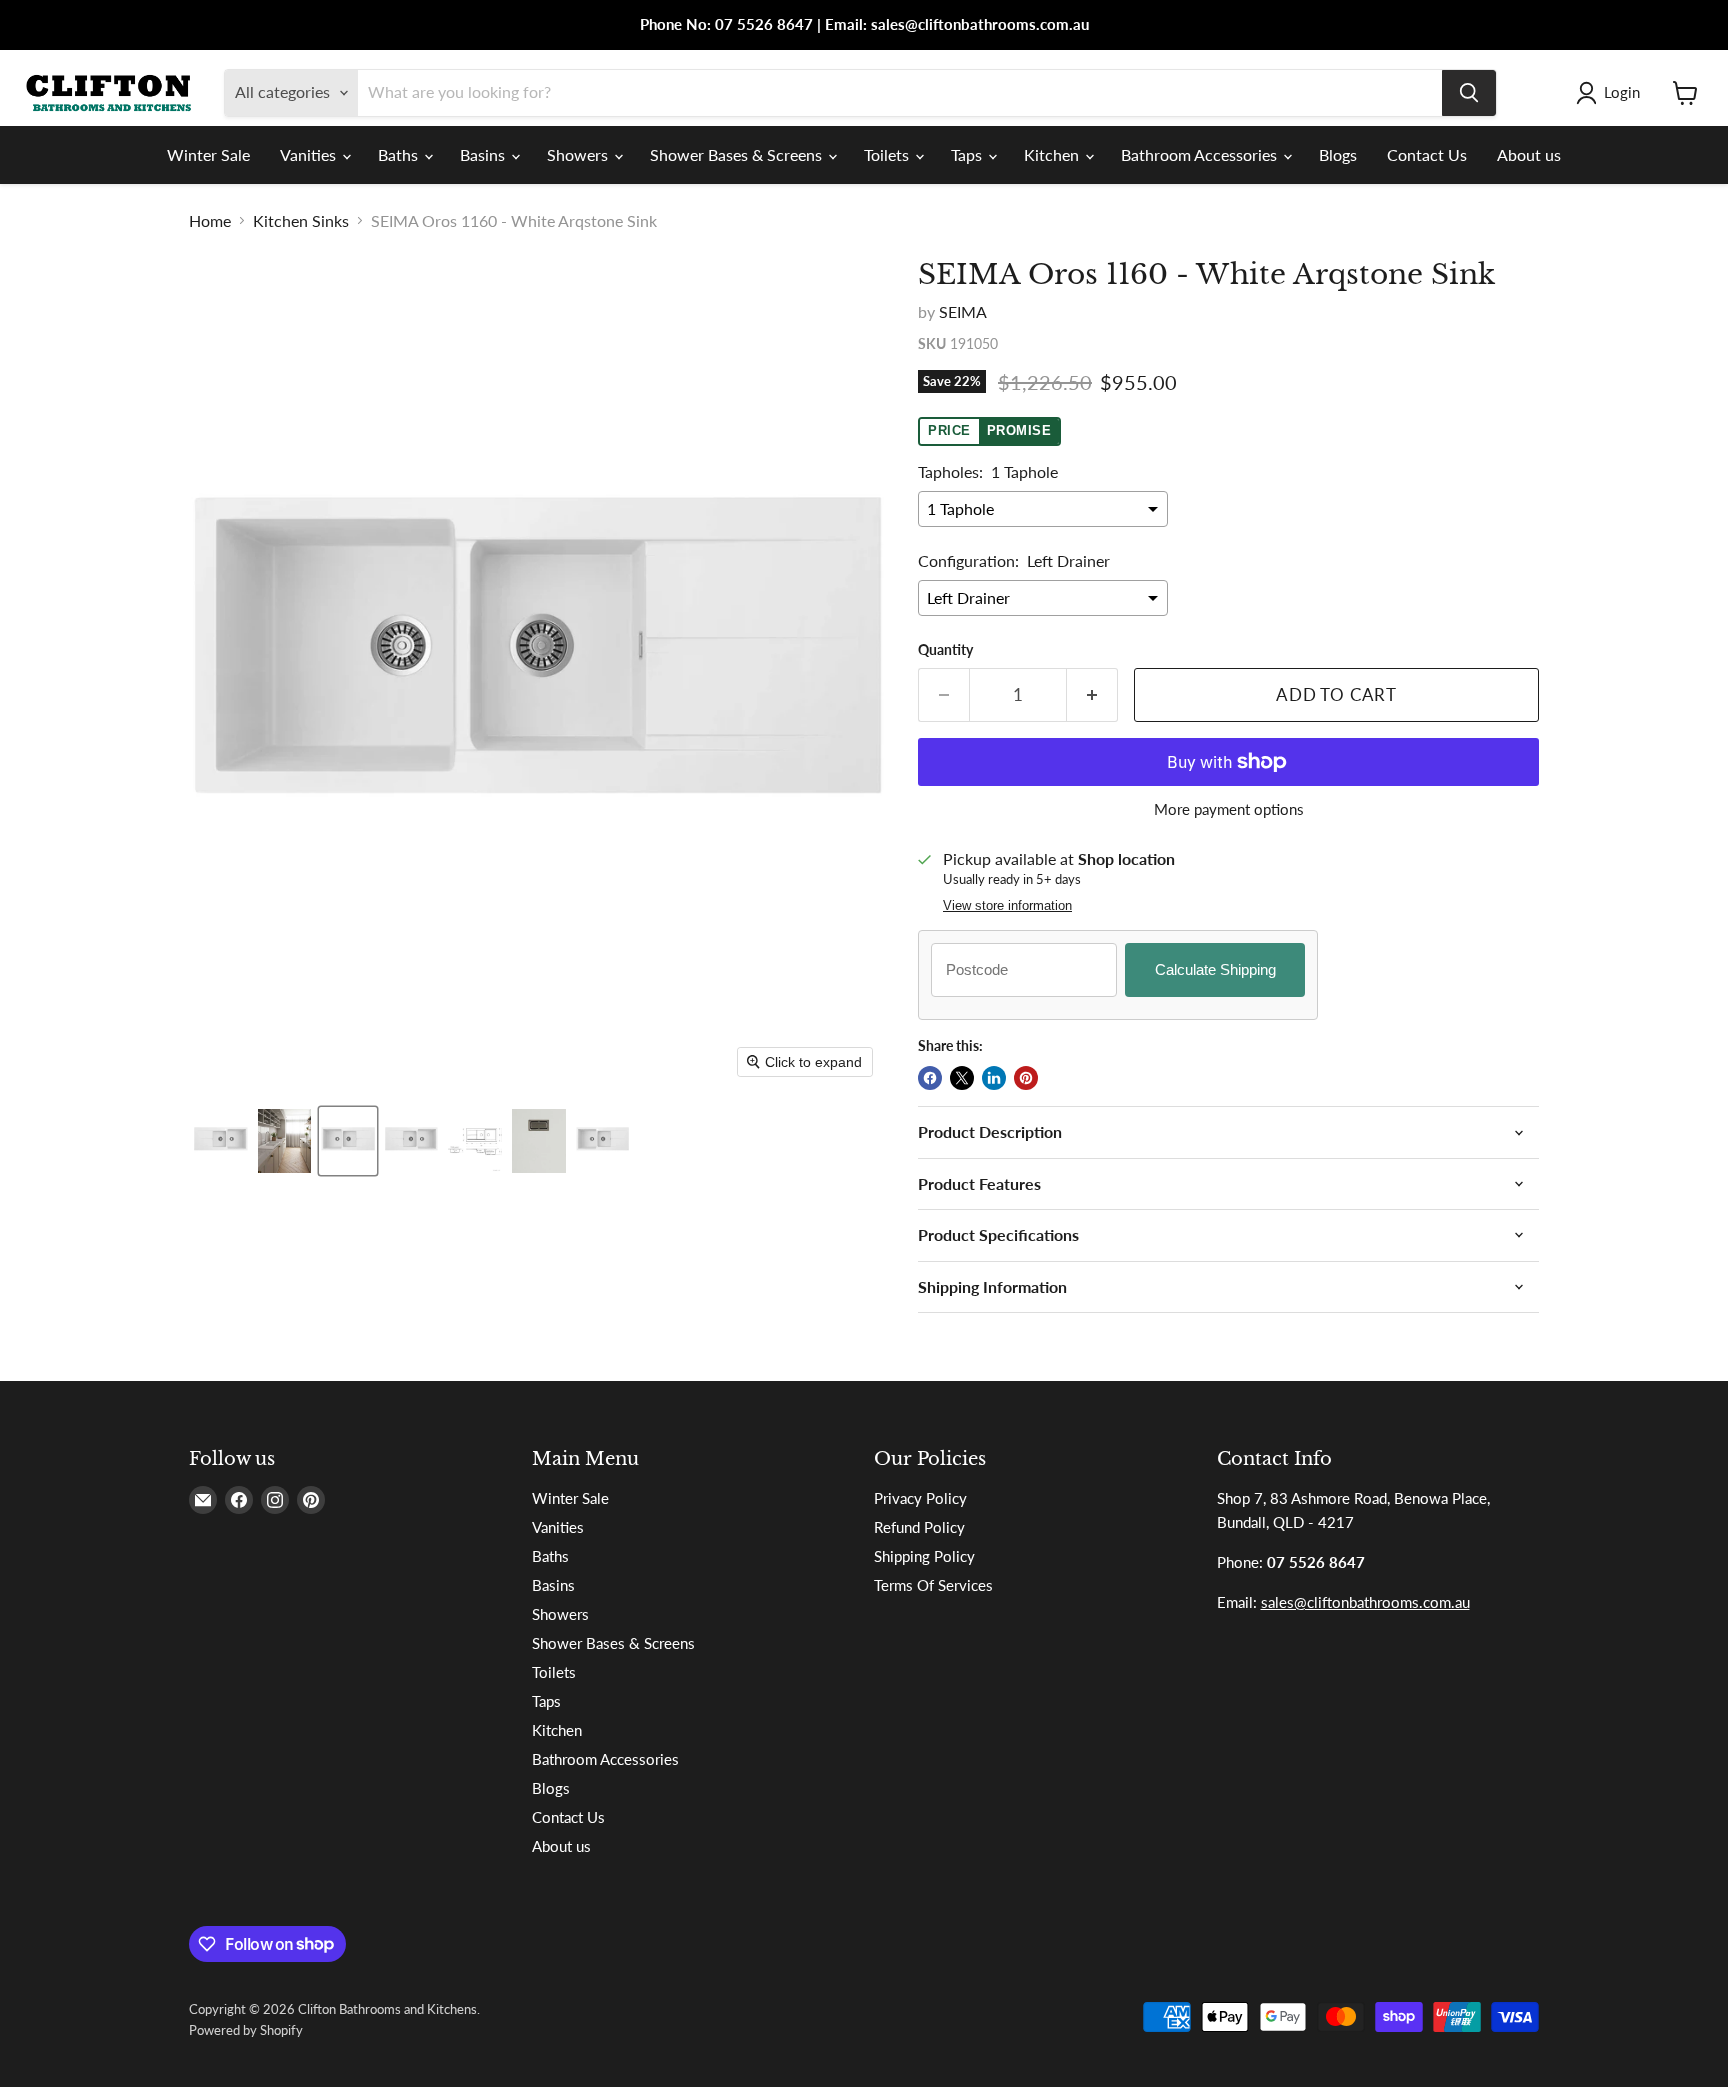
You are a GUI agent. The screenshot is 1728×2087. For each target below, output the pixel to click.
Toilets (888, 154)
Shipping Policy (924, 1556)
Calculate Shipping (1215, 969)
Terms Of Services (933, 1585)
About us (1529, 154)
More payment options (1229, 809)
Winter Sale (208, 154)
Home (210, 221)
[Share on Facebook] (930, 1078)
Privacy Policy (920, 1498)
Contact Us (1427, 154)
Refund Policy (919, 1527)
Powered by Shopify (246, 2030)
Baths (400, 154)
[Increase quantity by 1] (1092, 695)
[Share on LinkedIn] (994, 1078)
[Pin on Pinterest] (1026, 1078)
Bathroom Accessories (1201, 154)
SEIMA (963, 311)
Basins (484, 154)
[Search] (1469, 93)
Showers (579, 154)
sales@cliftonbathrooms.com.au (1365, 1602)
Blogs (1338, 154)
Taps (968, 154)
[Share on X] (962, 1078)
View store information (1007, 906)
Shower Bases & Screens (738, 154)
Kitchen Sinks (301, 221)
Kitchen (1053, 154)
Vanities (310, 154)
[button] (1612, 93)
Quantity (945, 650)
